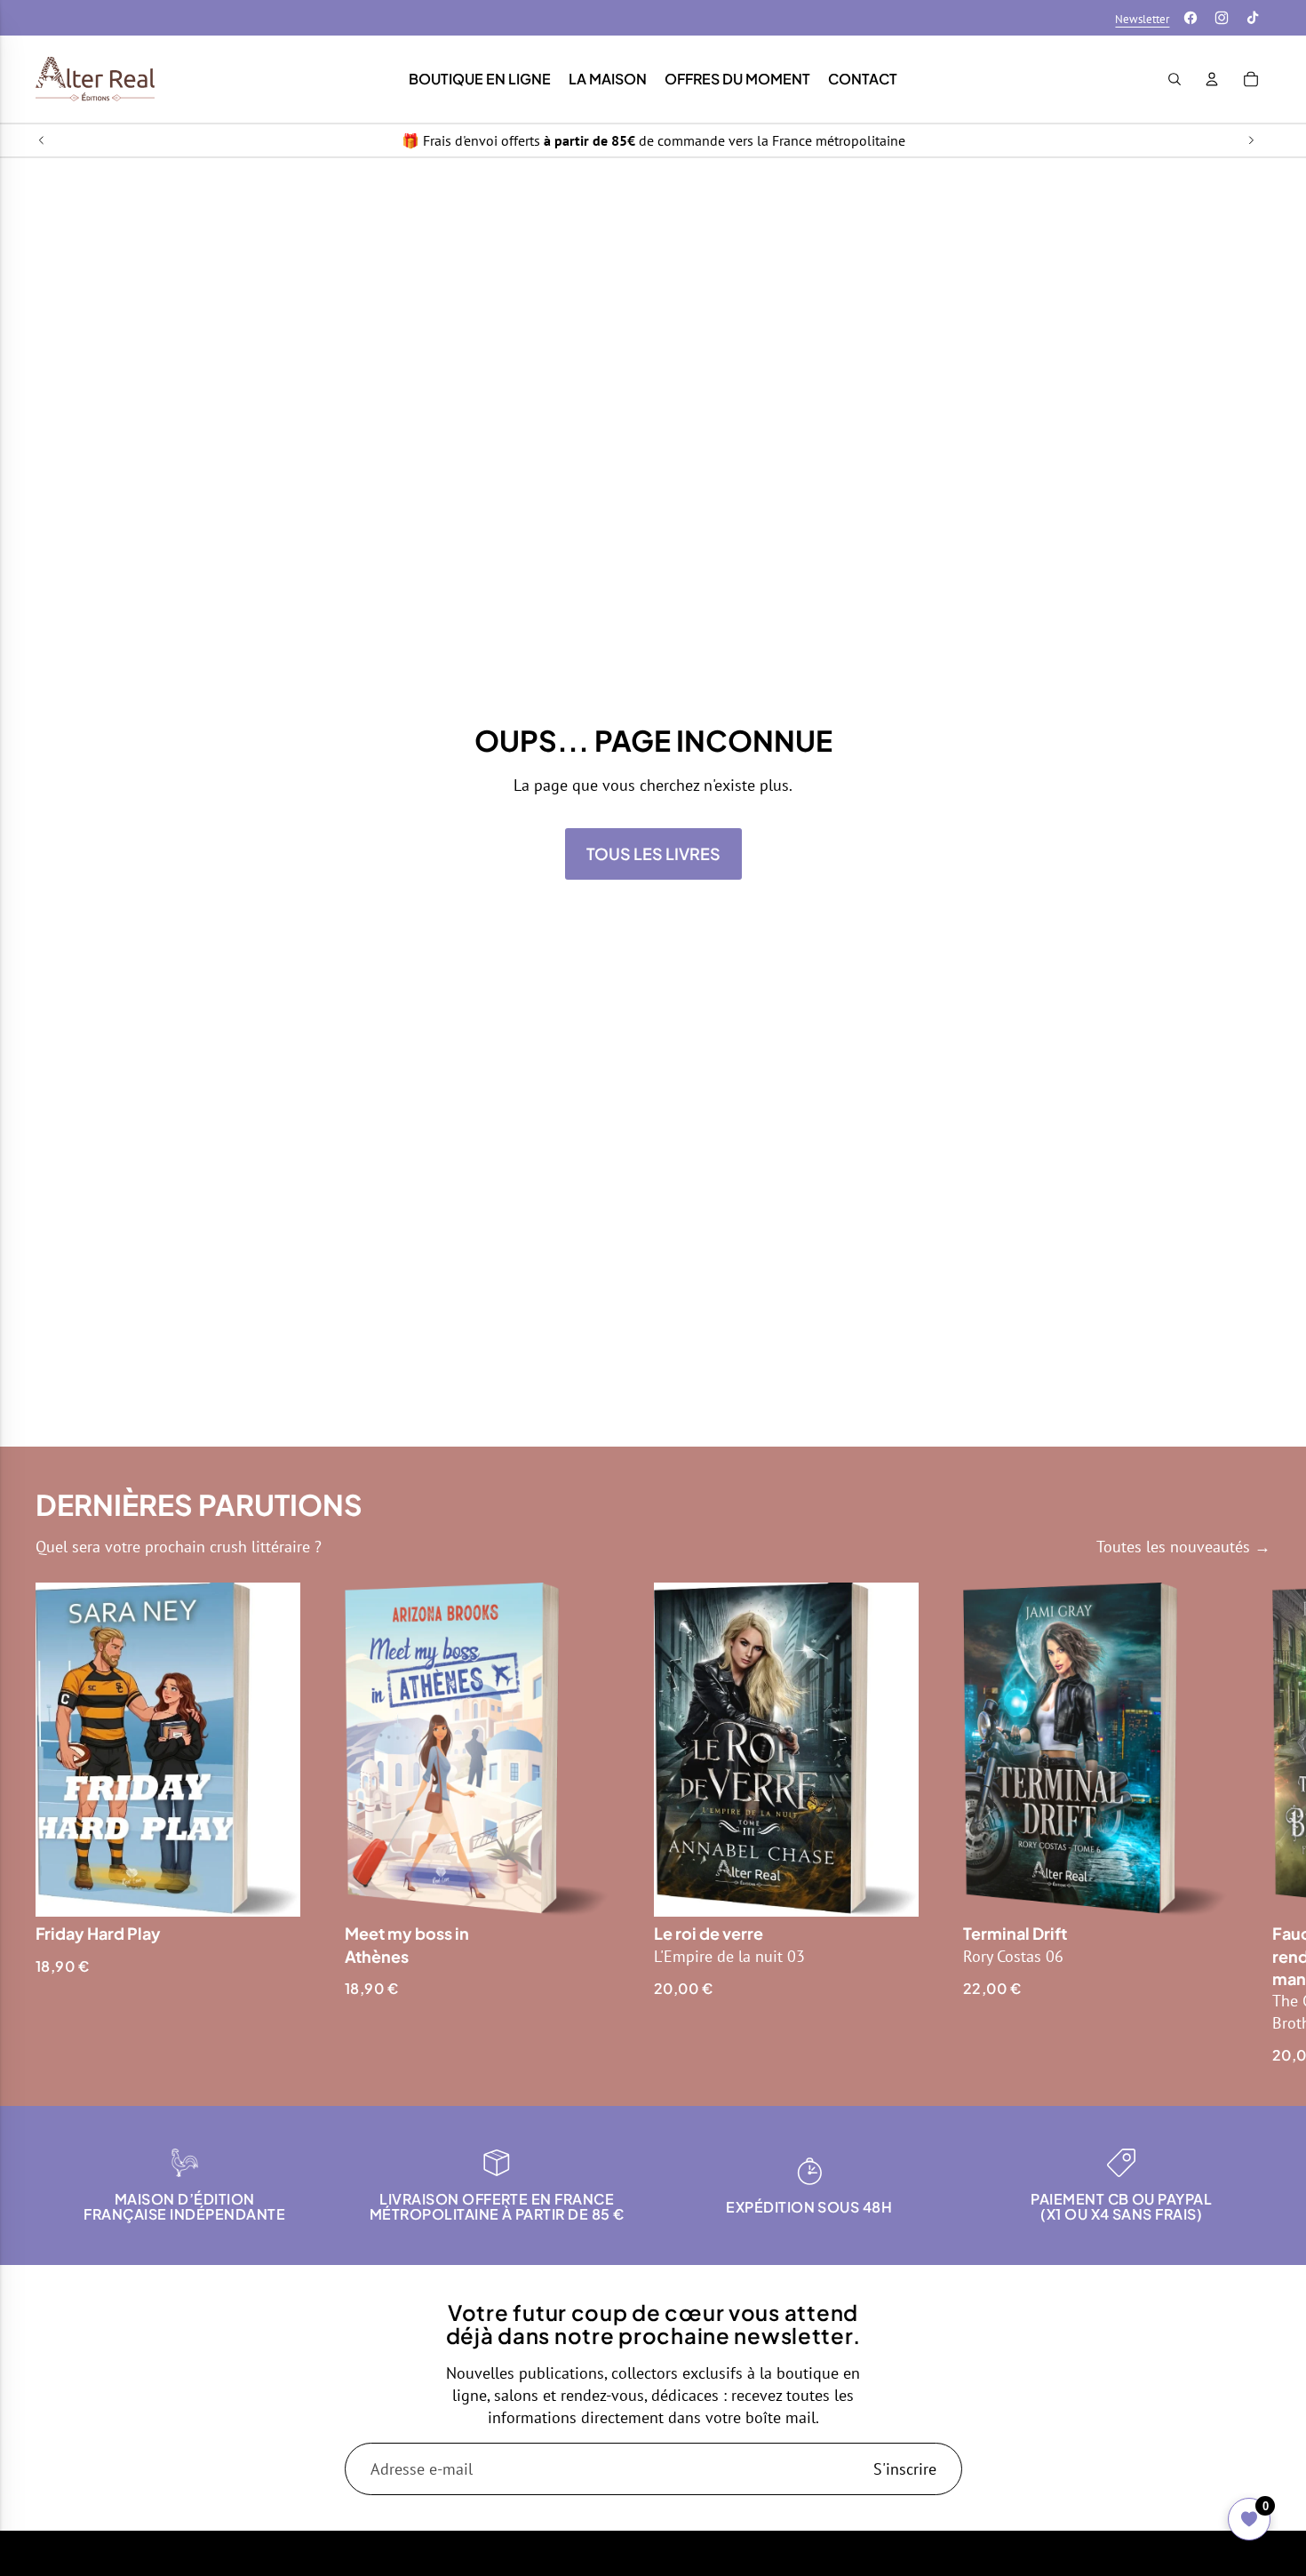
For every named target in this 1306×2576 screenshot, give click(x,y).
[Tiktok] (1253, 18)
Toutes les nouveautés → (1183, 1547)
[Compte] (1212, 79)
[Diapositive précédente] (42, 140)
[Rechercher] (1175, 79)
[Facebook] (1191, 18)
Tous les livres (653, 853)
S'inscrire (905, 2469)
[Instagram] (1222, 18)
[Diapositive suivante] (1251, 140)
